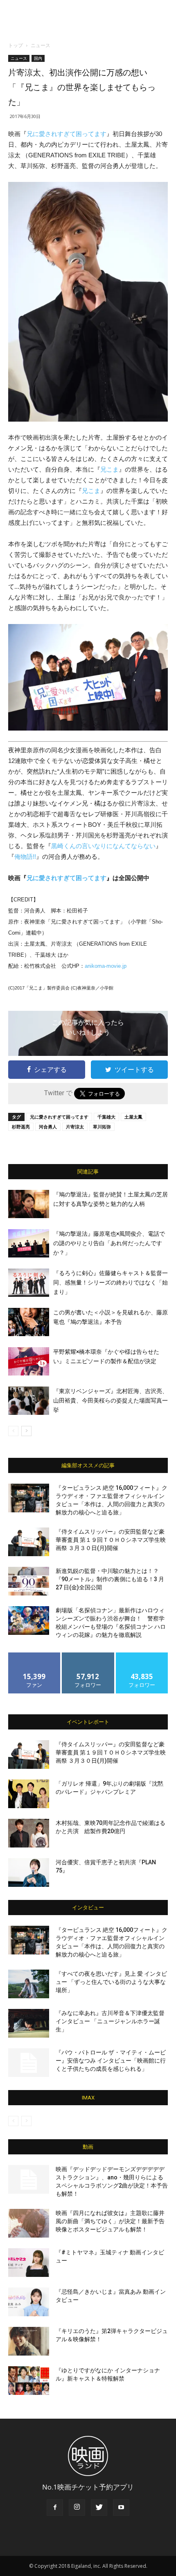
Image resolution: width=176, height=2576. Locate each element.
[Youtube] (121, 2508)
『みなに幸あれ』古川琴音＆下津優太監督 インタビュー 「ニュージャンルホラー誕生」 (110, 2021)
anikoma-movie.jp (106, 966)
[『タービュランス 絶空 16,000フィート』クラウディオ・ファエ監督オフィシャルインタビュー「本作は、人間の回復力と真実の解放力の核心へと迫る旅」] (29, 1498)
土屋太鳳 (133, 1117)
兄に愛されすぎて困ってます (67, 134)
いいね (35, 1656)
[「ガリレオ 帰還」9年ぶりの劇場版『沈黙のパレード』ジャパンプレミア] (29, 1794)
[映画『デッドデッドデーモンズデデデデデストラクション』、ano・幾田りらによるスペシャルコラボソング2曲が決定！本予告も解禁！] (29, 2179)
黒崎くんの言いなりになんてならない (103, 846)
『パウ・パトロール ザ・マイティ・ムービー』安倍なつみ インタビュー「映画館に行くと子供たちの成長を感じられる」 (111, 2061)
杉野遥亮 (21, 1127)
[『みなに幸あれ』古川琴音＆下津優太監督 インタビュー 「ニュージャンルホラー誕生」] (29, 2023)
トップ (16, 45)
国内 (38, 58)
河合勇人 (48, 1127)
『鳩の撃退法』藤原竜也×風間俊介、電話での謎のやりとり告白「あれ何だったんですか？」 (109, 1243)
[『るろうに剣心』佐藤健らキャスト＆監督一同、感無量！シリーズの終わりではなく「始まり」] (29, 1283)
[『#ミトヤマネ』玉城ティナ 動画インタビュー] (29, 2263)
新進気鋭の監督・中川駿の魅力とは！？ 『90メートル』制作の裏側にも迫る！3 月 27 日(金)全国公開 (110, 1579)
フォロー (88, 1656)
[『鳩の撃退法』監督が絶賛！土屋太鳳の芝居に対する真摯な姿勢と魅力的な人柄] (29, 1204)
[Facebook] (55, 2508)
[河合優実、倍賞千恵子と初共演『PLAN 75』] (29, 1872)
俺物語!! (25, 857)
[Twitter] (99, 2508)
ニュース (41, 45)
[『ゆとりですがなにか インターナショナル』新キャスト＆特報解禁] (29, 2381)
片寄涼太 (75, 1127)
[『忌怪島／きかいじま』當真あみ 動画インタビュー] (29, 2302)
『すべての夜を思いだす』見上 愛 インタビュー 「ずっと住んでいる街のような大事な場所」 (111, 1982)
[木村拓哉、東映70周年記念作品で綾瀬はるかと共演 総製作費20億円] (29, 1833)
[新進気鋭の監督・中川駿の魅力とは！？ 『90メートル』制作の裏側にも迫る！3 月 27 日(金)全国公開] (29, 1581)
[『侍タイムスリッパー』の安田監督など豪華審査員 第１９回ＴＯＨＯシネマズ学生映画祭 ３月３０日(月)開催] (29, 1542)
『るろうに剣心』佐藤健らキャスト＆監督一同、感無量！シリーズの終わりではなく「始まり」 (111, 1282)
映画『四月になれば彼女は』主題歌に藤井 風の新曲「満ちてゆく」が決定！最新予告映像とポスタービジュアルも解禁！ (110, 2221)
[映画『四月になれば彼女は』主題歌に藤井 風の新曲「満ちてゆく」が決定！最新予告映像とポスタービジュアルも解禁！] (29, 2223)
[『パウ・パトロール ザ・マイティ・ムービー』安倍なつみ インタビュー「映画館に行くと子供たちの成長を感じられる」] (29, 2063)
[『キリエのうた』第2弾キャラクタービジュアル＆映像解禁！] (29, 2341)
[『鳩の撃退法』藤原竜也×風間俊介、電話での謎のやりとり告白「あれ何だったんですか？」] (29, 1243)
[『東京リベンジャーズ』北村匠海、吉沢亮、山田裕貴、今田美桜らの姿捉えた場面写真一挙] (29, 1401)
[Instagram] (77, 2508)
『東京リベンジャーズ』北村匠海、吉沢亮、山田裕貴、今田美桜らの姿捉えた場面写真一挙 (111, 1400)
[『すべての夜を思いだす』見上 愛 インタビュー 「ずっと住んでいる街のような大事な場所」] (29, 1984)
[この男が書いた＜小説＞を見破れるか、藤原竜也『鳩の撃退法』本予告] (29, 1322)
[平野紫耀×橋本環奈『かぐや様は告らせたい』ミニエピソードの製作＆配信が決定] (29, 1361)
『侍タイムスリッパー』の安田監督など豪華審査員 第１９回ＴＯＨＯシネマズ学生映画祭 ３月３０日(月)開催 (111, 1540)
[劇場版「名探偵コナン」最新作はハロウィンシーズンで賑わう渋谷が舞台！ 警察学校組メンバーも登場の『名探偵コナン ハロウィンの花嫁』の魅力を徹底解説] (29, 1620)
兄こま (109, 469)
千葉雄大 (106, 1117)
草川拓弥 (102, 1127)
